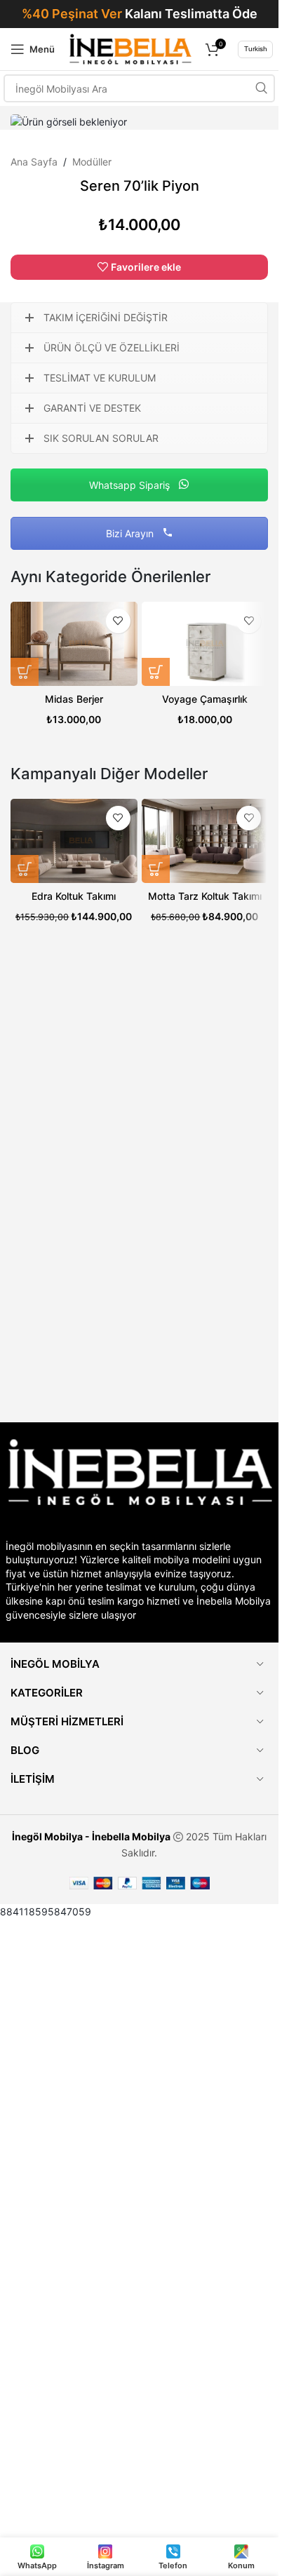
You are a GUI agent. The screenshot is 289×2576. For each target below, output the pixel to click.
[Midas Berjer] (74, 644)
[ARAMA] (261, 88)
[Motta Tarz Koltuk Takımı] (205, 841)
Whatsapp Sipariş (131, 485)
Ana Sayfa (34, 162)
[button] (25, 672)
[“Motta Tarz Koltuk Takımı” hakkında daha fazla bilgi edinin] (156, 869)
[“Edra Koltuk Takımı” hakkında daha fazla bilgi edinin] (25, 869)
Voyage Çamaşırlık (205, 699)
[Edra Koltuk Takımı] (74, 841)
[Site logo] (130, 48)
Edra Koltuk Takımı (74, 896)
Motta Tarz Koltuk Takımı (205, 896)
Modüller (92, 162)
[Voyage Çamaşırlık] (205, 644)
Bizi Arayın (131, 533)
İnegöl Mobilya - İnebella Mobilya (91, 1836)
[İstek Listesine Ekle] (118, 621)
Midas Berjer (74, 699)
